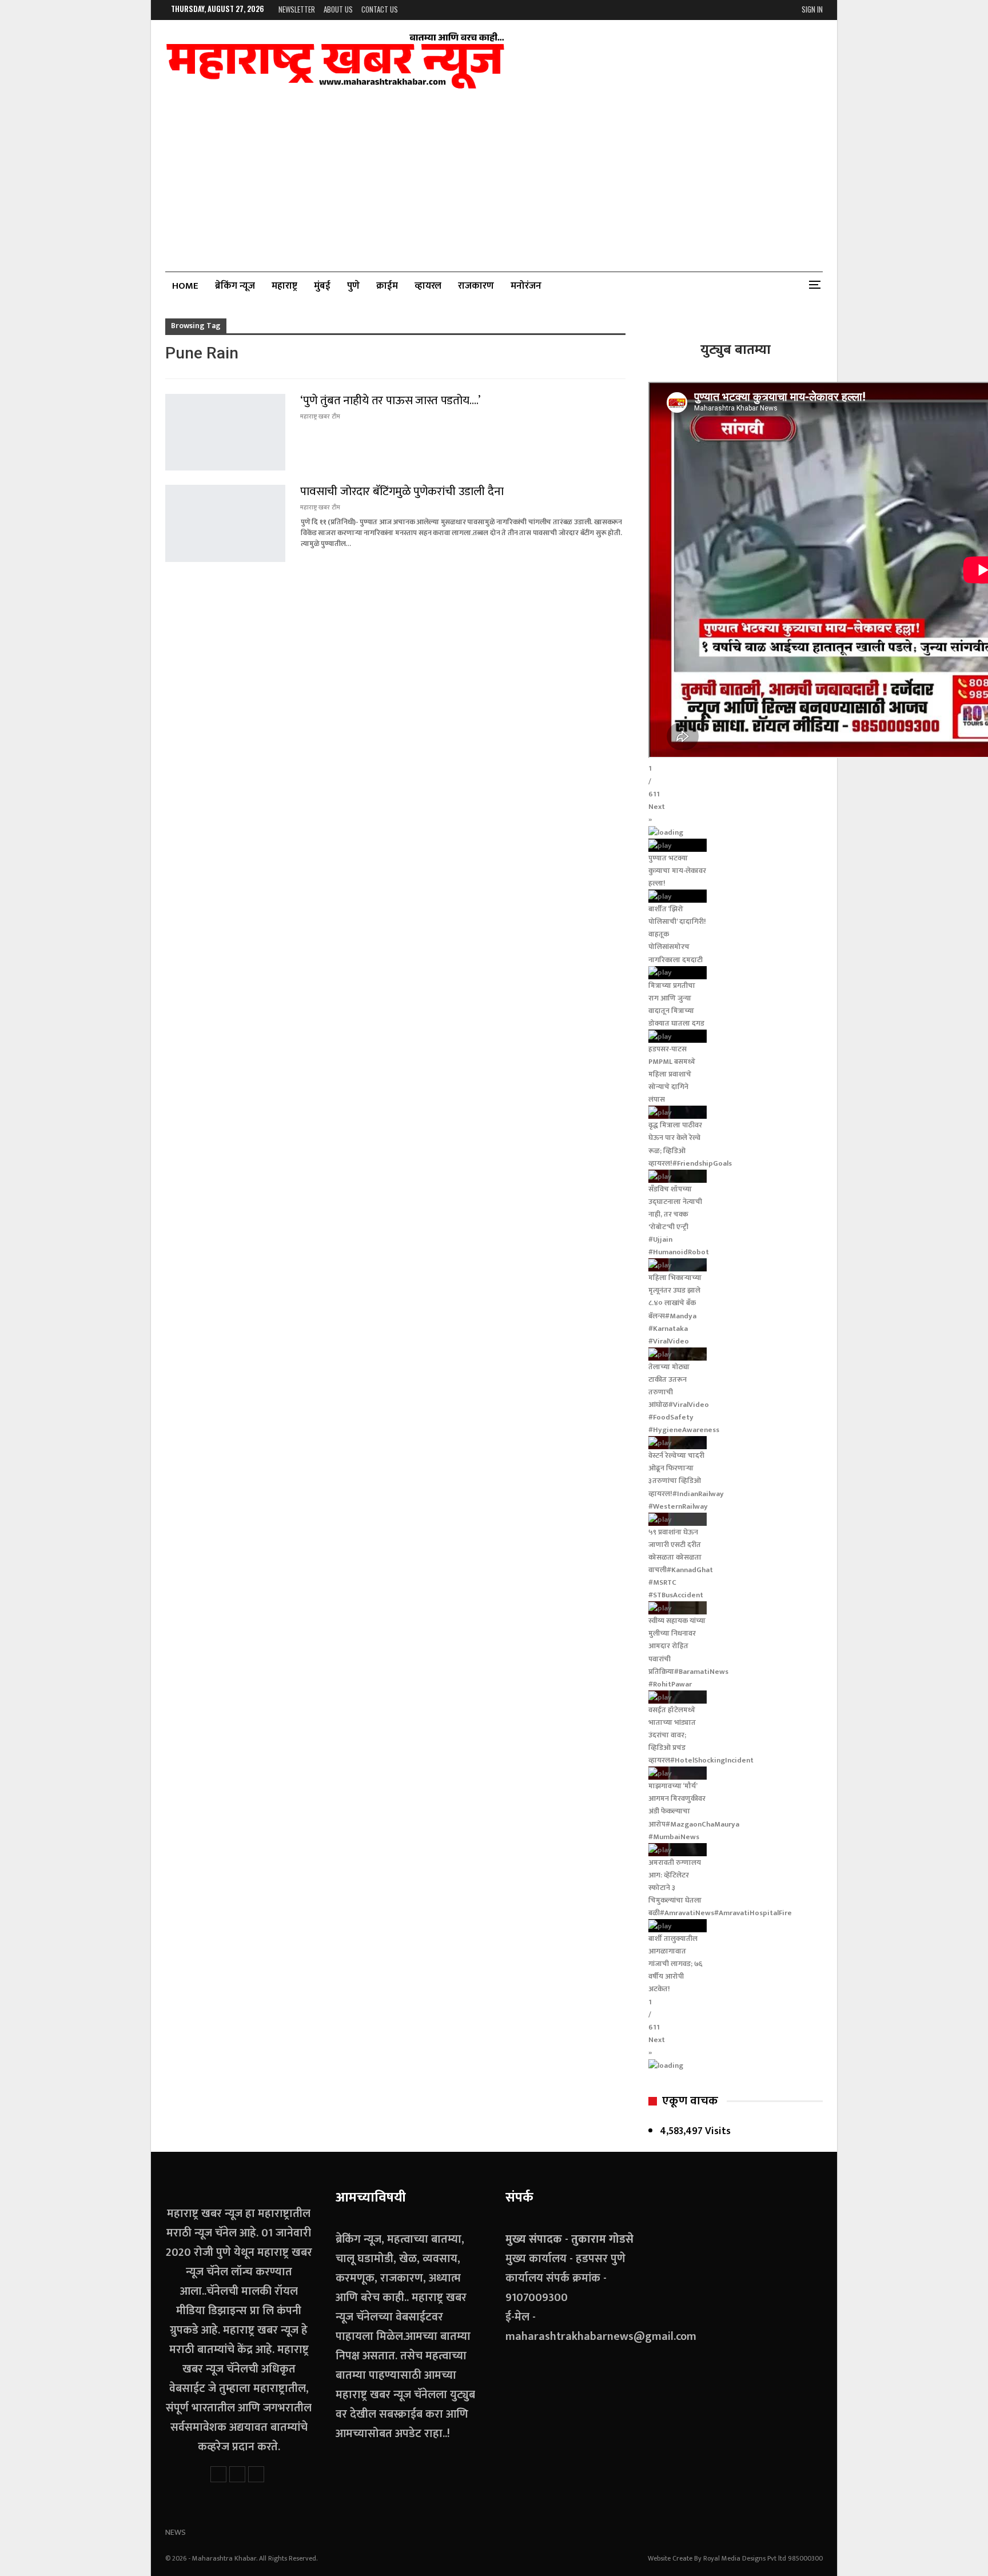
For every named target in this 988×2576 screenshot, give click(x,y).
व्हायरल (428, 286)
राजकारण (476, 286)
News (176, 2532)
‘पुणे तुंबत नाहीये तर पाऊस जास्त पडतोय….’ (390, 400)
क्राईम (387, 286)
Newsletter (297, 9)
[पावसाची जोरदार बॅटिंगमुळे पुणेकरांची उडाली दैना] (225, 523)
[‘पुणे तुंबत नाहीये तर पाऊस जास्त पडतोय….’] (225, 432)
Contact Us (380, 9)
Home (185, 286)
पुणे (353, 286)
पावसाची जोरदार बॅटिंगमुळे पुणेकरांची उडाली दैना (402, 491)
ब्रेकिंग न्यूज (235, 286)
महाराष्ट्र (284, 286)
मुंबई (322, 286)
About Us (338, 9)
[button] (736, 813)
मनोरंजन (526, 286)
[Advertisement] (494, 174)
